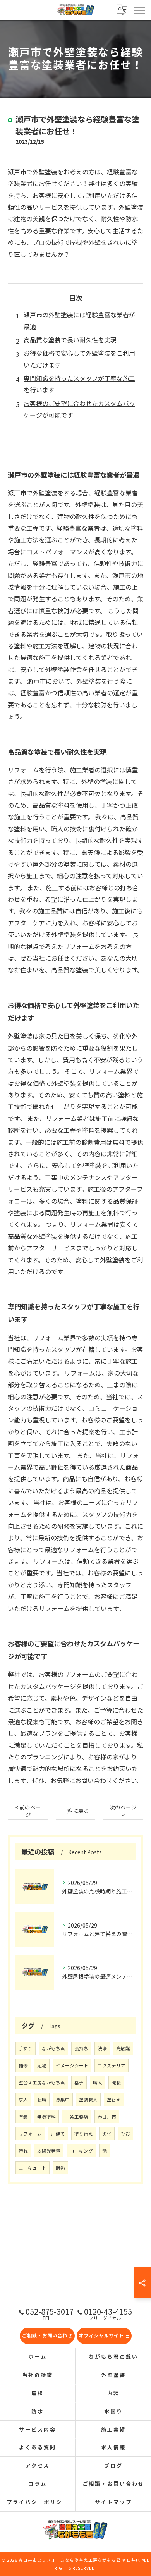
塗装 (23, 2117)
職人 (98, 2082)
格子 (79, 2082)
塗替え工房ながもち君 (42, 2082)
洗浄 (102, 2048)
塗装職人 (88, 2100)
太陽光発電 (49, 2151)
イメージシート (72, 2065)
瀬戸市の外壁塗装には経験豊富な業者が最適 (79, 320)
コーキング (81, 2151)
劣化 (107, 2134)
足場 (42, 2065)
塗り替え (84, 2134)
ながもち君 (53, 2048)
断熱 (60, 2168)
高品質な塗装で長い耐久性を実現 (70, 340)
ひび (125, 2134)
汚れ (23, 2151)
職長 (116, 2082)
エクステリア (112, 2065)
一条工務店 (77, 2117)
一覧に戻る (75, 1811)
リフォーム (30, 2134)
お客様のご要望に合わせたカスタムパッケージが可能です (79, 409)
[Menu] (139, 10)
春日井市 (107, 2117)
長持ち (81, 2048)
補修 (23, 2065)
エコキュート (33, 2168)
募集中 (63, 2100)
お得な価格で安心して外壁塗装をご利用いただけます (79, 359)
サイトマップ (113, 2502)
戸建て (58, 2134)
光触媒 (123, 2048)
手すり (26, 2048)
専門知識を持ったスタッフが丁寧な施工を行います (79, 384)
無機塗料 (46, 2117)
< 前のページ (28, 1811)
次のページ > (123, 1811)
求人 (23, 2100)
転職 (42, 2100)
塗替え (114, 2100)
